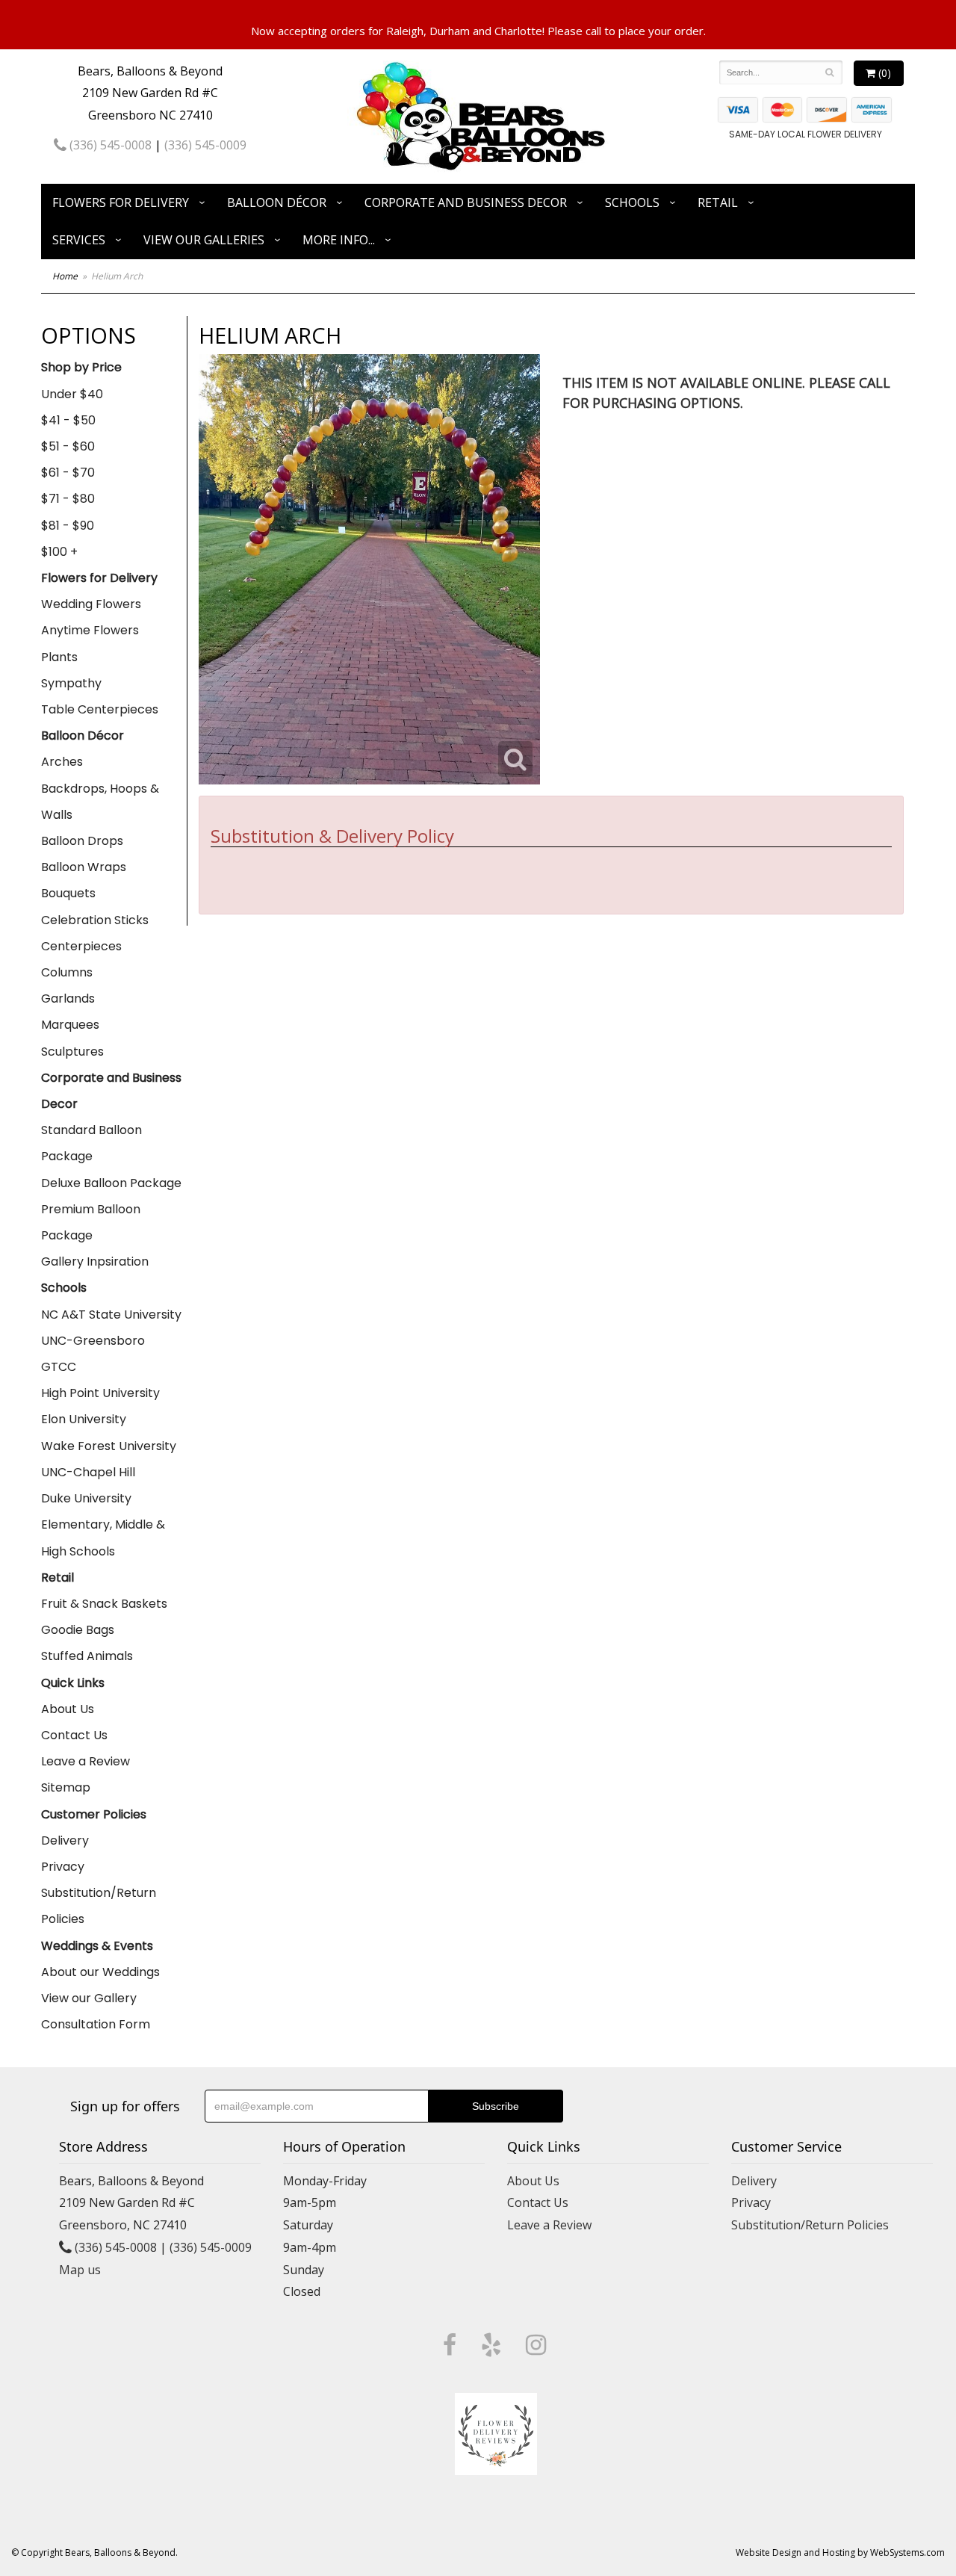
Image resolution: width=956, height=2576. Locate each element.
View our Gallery (89, 1998)
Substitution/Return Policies (99, 1906)
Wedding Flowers (91, 604)
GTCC (59, 1367)
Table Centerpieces (100, 709)
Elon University (84, 1419)
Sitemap (66, 1787)
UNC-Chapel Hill (88, 1472)
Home (65, 276)
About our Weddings (100, 1972)
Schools (632, 202)
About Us (68, 1709)
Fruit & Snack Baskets (104, 1604)
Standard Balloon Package (91, 1143)
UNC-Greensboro (93, 1341)
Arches (62, 762)
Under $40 (72, 394)
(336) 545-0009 (205, 145)
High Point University (100, 1393)
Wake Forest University (109, 1446)
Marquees (70, 1025)
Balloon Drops (82, 841)
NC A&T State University (111, 1315)
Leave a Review (86, 1761)
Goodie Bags (78, 1630)
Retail (718, 202)
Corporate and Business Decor (466, 202)
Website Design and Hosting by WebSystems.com (840, 2552)
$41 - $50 (68, 420)
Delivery (65, 1840)
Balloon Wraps (84, 867)
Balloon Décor (277, 202)
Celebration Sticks (95, 920)
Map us (80, 2270)
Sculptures (72, 1052)
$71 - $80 (68, 499)
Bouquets (68, 893)
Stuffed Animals (87, 1656)
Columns (67, 972)
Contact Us (74, 1735)
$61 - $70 (68, 473)
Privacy (63, 1867)
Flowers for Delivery (121, 202)
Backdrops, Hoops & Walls (100, 802)
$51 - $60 (68, 446)
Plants (59, 657)
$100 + (59, 552)
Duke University (86, 1498)
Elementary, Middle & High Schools (103, 1538)
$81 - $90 (68, 526)
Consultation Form (96, 2024)
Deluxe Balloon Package (111, 1183)
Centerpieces (81, 946)
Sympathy (71, 683)
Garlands (68, 998)
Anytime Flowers (90, 630)
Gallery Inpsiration (95, 1261)
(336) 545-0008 (109, 145)
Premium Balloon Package (91, 1222)
